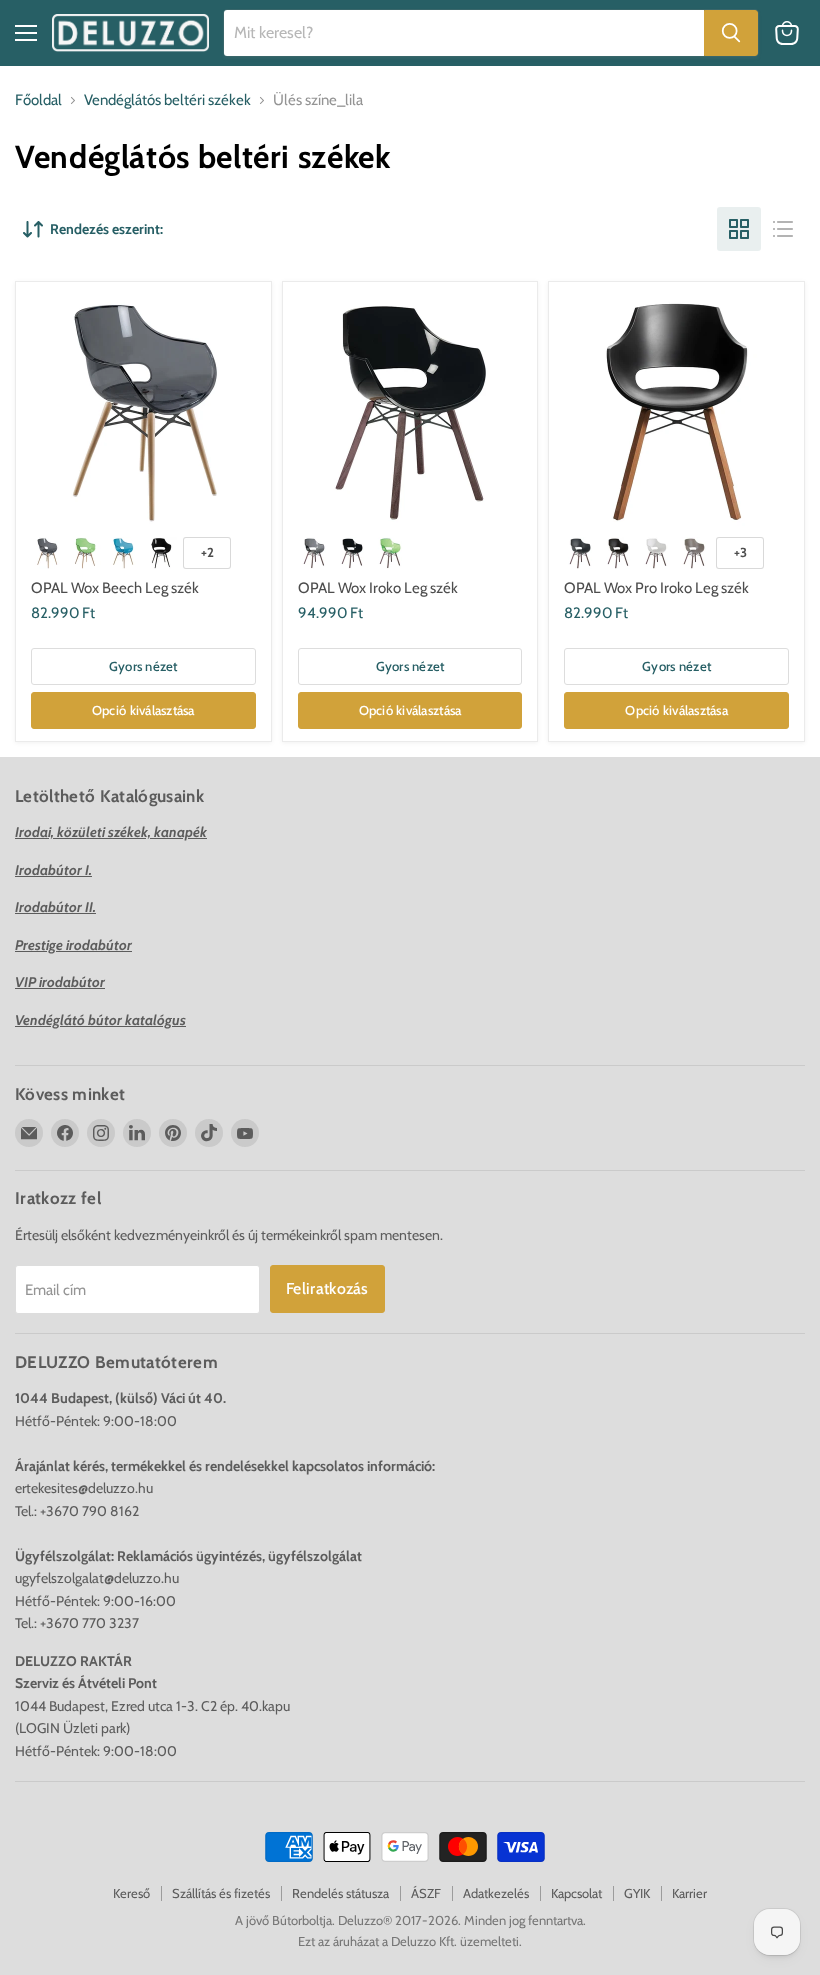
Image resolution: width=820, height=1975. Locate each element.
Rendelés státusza (340, 1893)
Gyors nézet (143, 666)
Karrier (689, 1893)
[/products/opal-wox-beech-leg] (143, 409)
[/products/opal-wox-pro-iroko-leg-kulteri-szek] (677, 409)
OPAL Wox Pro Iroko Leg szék (656, 588)
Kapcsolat (576, 1893)
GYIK (637, 1893)
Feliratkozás (327, 1288)
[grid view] (739, 229)
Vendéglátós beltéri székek (167, 100)
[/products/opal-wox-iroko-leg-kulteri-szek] (410, 409)
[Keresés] (731, 33)
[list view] (783, 229)
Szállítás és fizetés (221, 1893)
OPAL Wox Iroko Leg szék (378, 588)
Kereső (131, 1893)
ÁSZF (426, 1893)
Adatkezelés (496, 1893)
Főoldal (38, 100)
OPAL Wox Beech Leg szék (115, 588)
